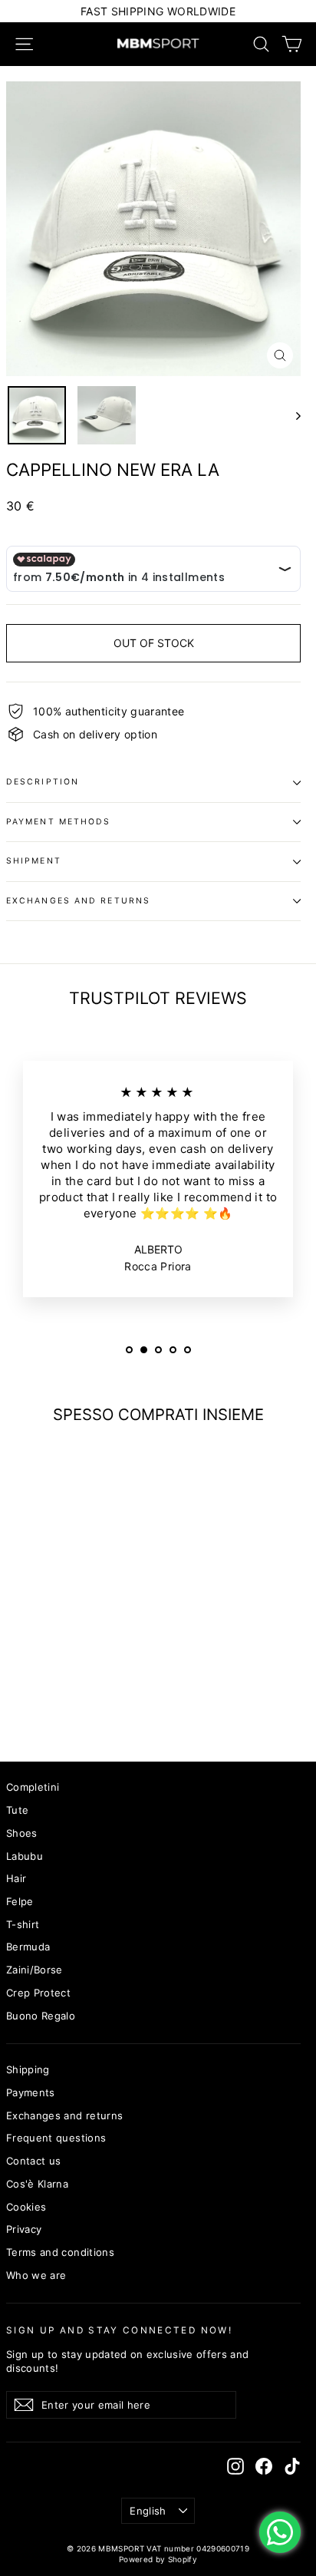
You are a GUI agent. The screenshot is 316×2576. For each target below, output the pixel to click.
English (148, 2511)
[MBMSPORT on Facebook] (264, 2466)
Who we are (36, 2275)
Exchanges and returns (78, 901)
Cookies (26, 2207)
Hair (16, 1878)
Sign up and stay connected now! (119, 2330)
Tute (17, 1810)
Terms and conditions (60, 2252)
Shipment (34, 861)
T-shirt (23, 1924)
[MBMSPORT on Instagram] (235, 2466)
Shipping (28, 2069)
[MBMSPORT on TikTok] (292, 2466)
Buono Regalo (41, 2016)
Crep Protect (38, 1993)
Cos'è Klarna (37, 2184)
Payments (31, 2092)
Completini (33, 1787)
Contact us (34, 2161)
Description (43, 782)
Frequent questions (56, 2138)
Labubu (25, 1856)
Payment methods (59, 822)
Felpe (20, 1901)
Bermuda (28, 1947)
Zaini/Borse (35, 1970)
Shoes (22, 1833)
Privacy (24, 2229)
